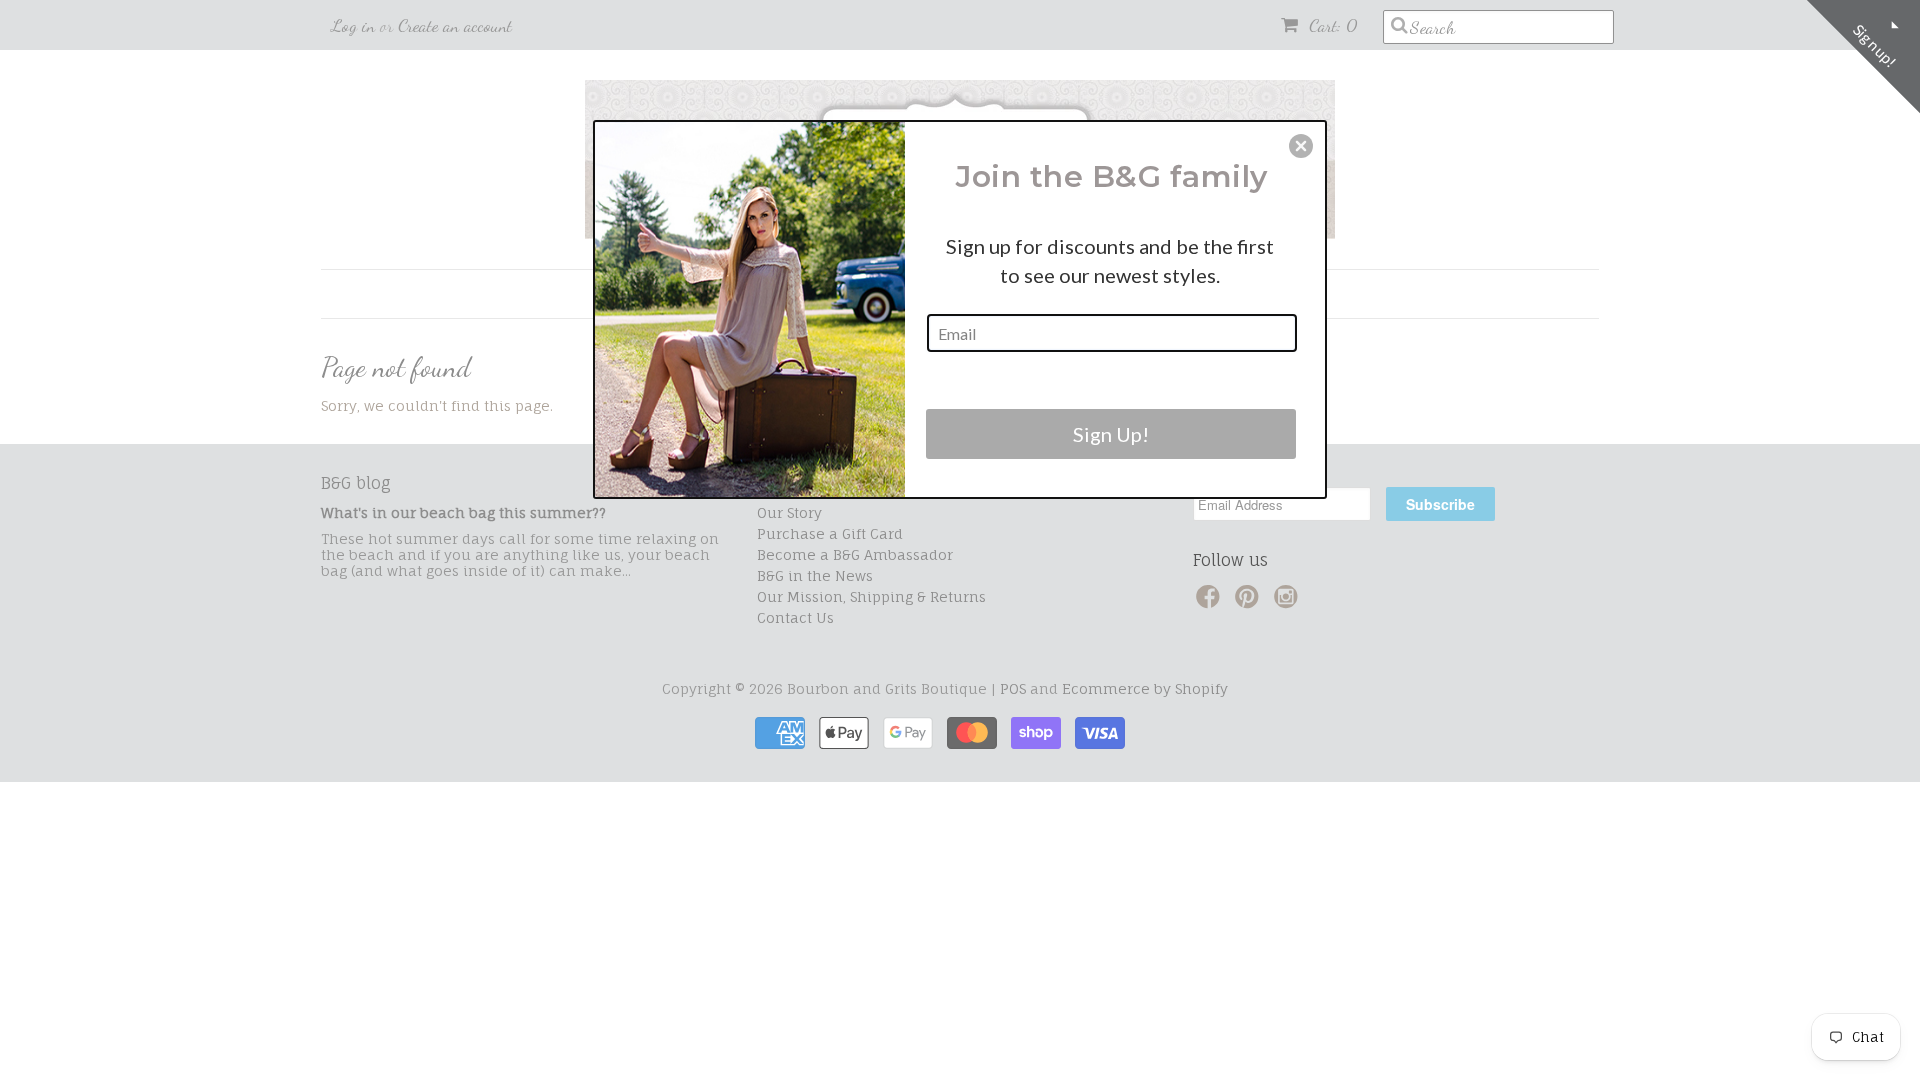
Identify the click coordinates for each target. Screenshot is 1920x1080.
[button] (1301, 146)
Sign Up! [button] (1111, 434)
